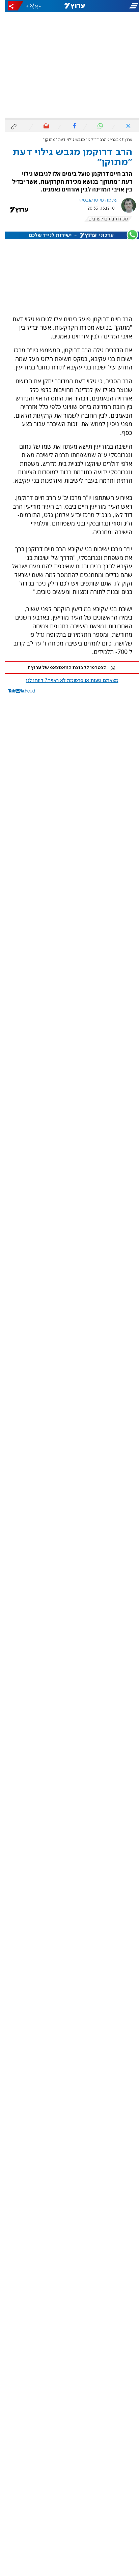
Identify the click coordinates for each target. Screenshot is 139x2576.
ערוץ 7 (122, 140)
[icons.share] (10, 6)
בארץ (109, 140)
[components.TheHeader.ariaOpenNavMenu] (116, 6)
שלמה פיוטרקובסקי (93, 200)
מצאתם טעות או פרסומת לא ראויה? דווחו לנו (67, 681)
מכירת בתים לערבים (103, 219)
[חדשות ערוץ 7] (70, 6)
